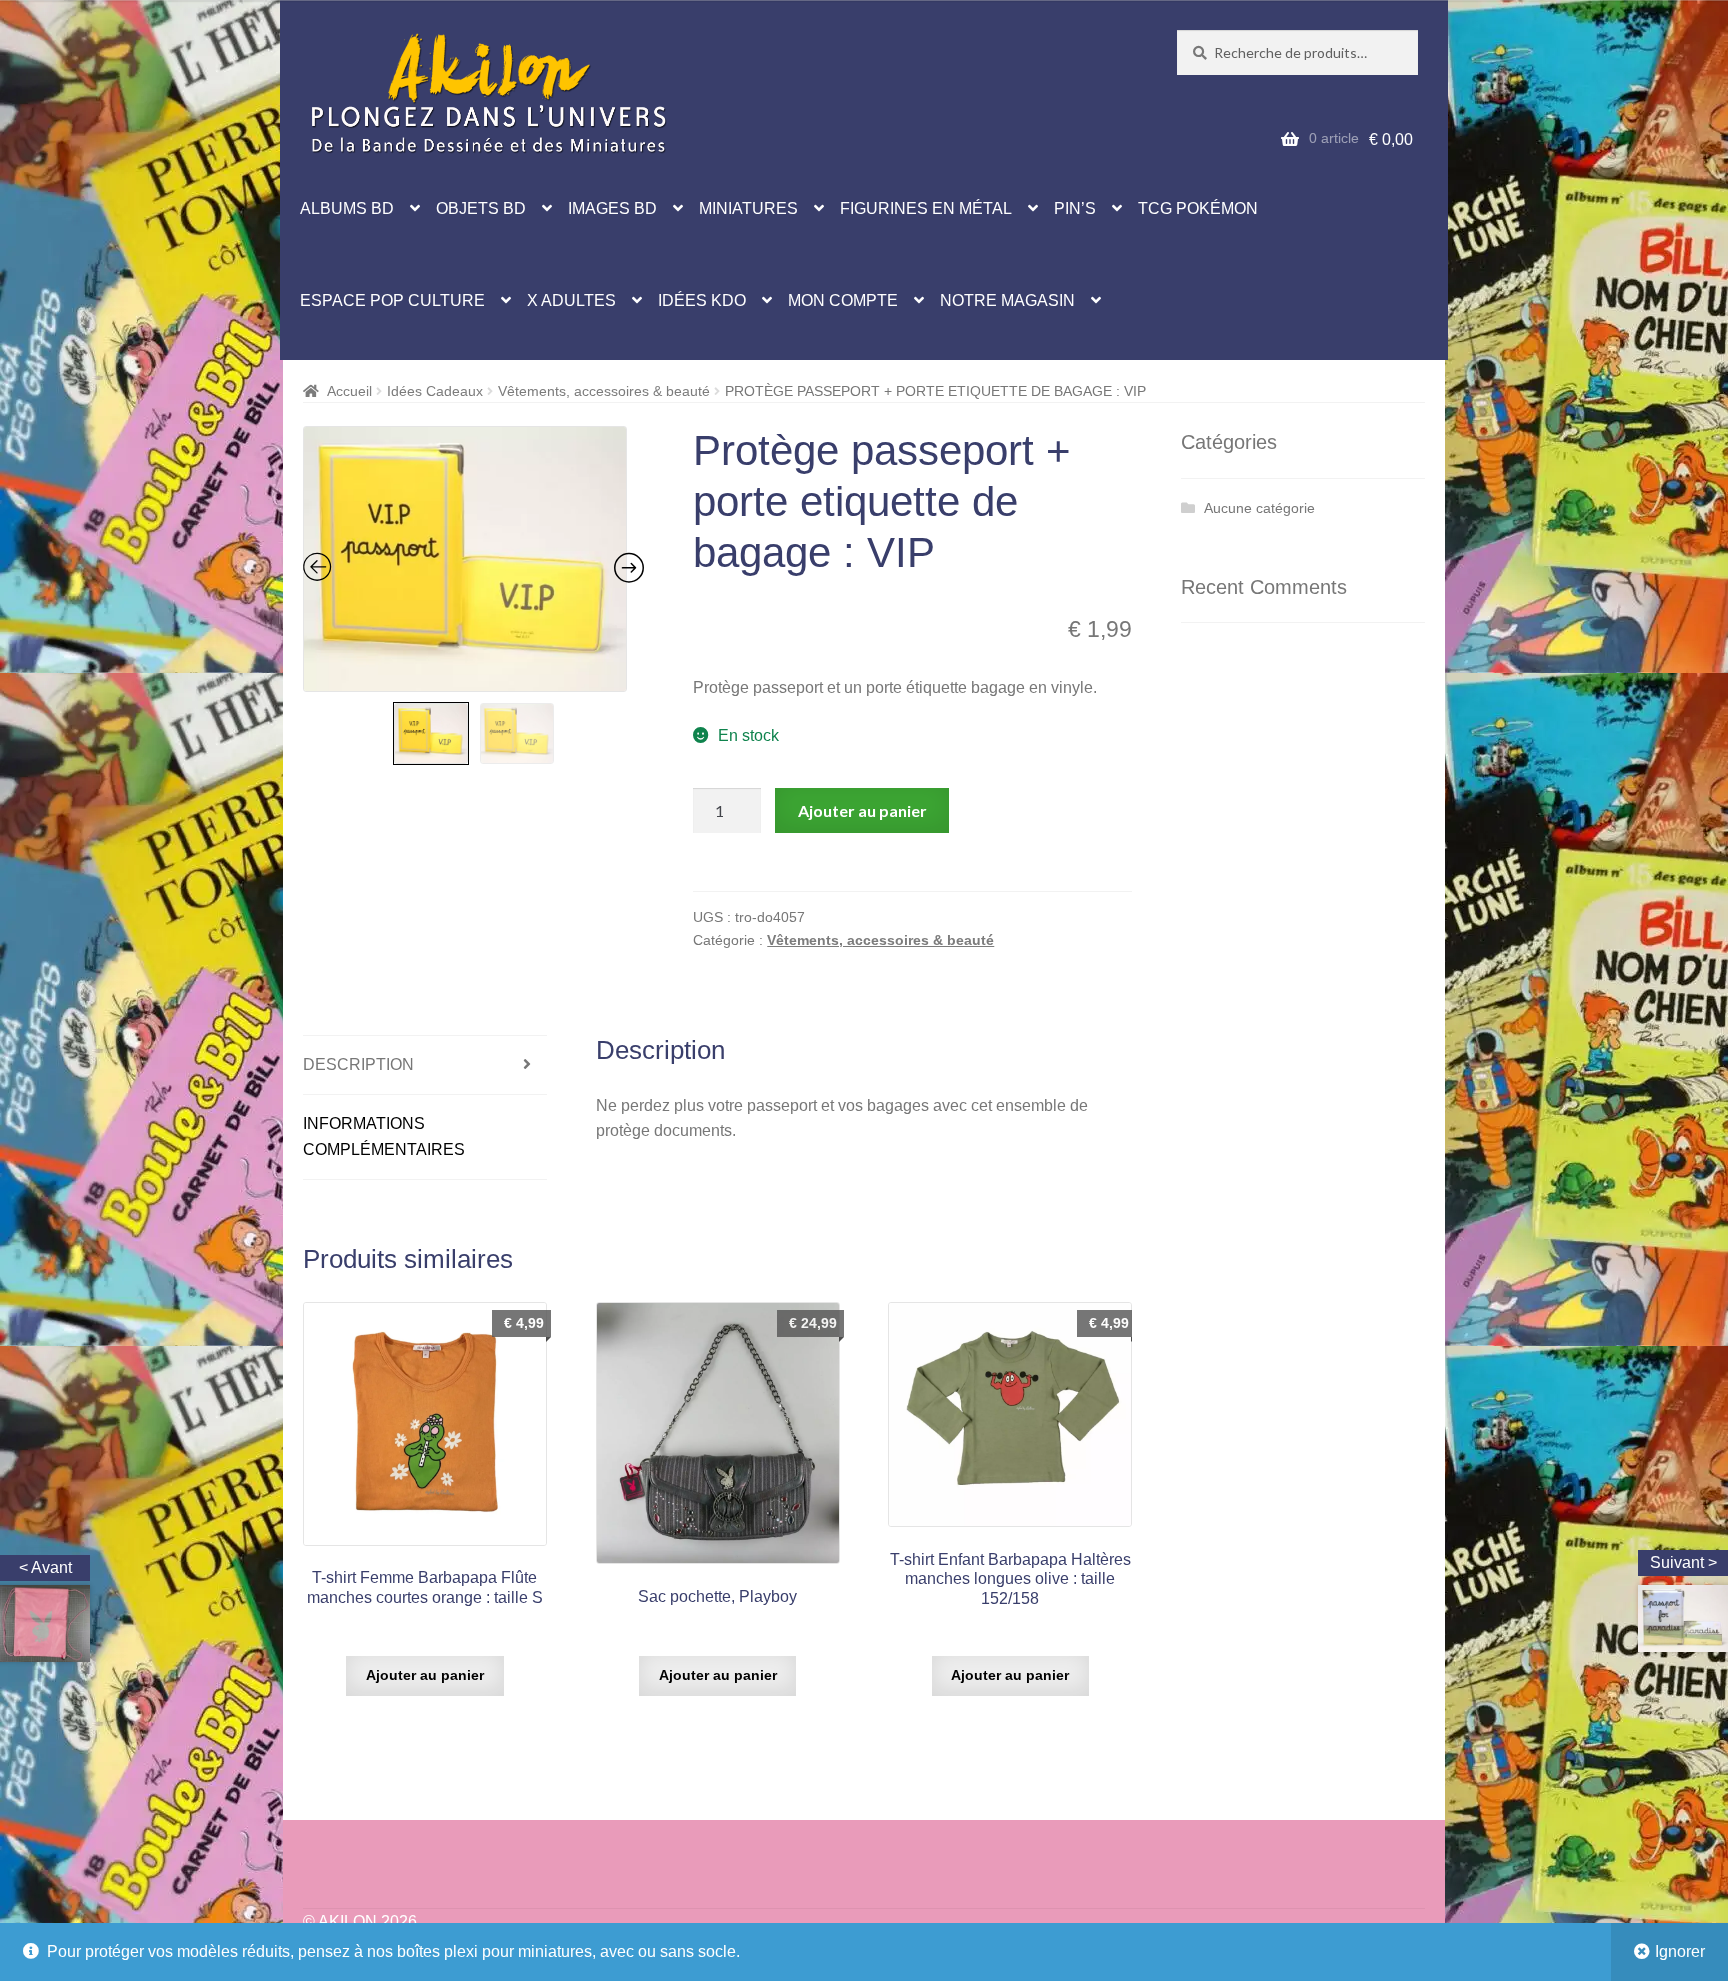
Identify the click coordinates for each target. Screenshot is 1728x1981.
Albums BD (347, 208)
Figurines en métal (926, 208)
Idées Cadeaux (435, 391)
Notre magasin (1007, 300)
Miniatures (748, 208)
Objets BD (481, 208)
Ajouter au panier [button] (425, 1675)
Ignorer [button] (1680, 1951)
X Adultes (571, 300)
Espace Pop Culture (392, 300)
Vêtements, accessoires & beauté (604, 391)
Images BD (612, 208)
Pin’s (1075, 208)
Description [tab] (358, 1064)
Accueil (349, 391)
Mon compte (843, 300)
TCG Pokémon (1198, 208)
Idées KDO (702, 300)
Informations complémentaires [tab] (384, 1136)
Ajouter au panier (862, 810)
